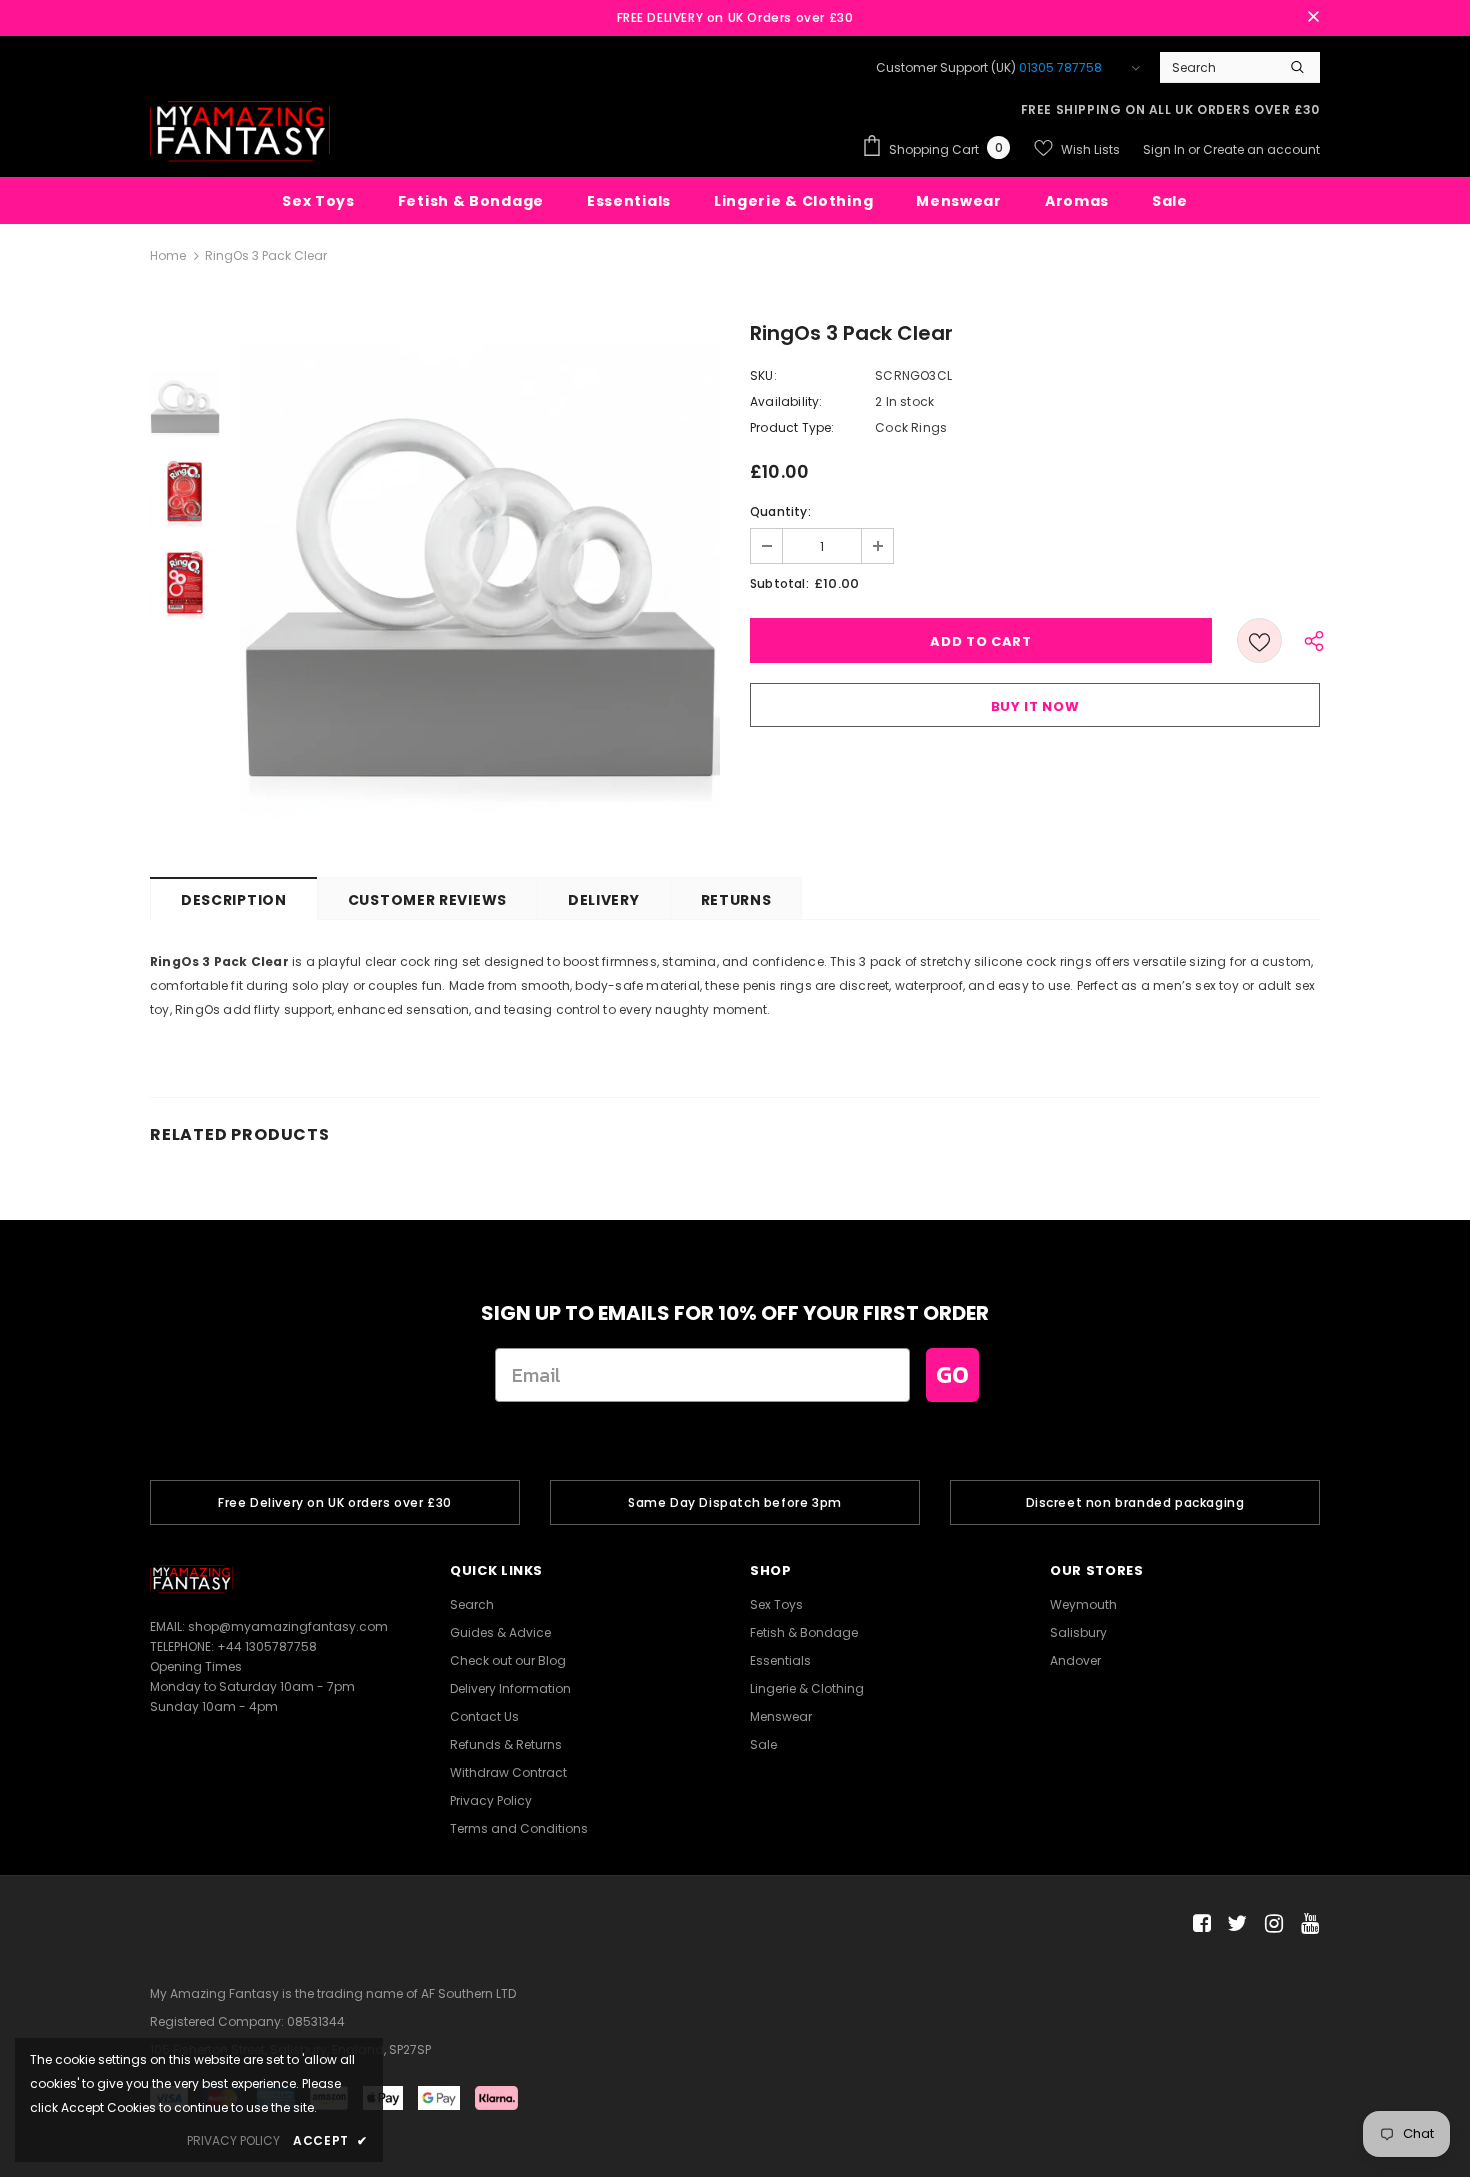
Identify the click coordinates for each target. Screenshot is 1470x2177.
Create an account (1261, 149)
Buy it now (1035, 706)
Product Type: (792, 427)
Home (168, 255)
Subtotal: (779, 583)
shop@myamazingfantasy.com (288, 1626)
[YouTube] (1306, 1924)
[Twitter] (1234, 1924)
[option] (480, 585)
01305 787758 (1060, 67)
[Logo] (240, 131)
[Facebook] (1198, 1924)
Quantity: (780, 511)
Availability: (786, 401)
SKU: (763, 375)
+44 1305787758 (267, 1646)
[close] (1313, 18)
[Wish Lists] (1259, 640)
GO (952, 1374)
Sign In (1165, 149)
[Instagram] (1270, 1924)
